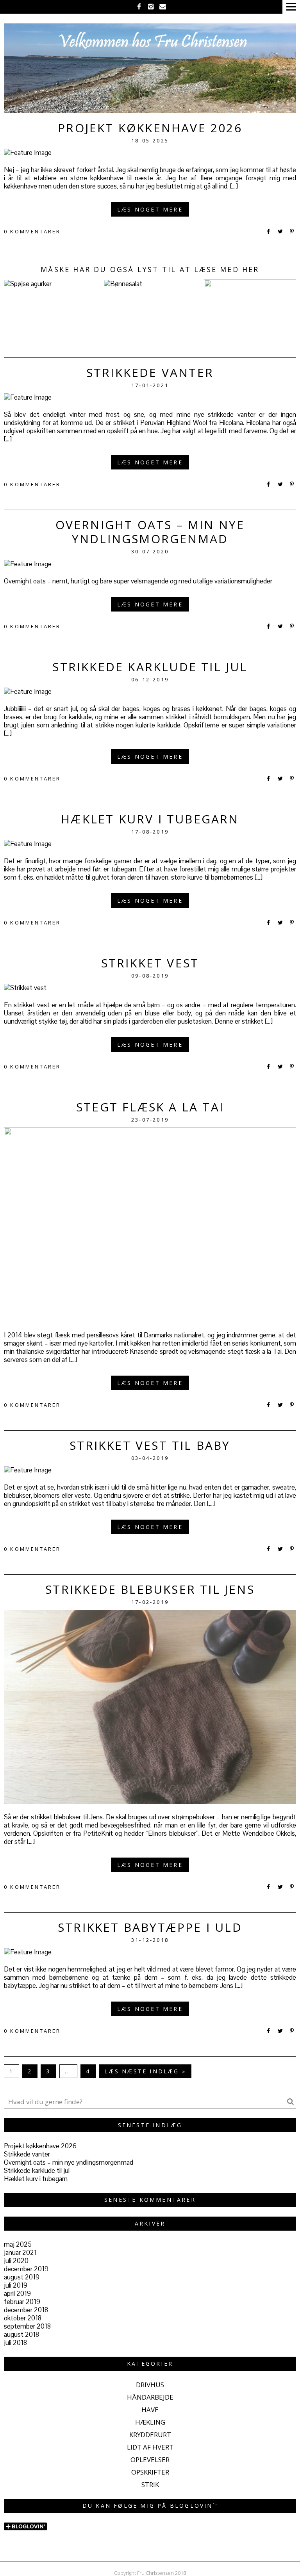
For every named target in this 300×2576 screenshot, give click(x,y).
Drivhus (150, 2385)
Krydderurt (150, 2435)
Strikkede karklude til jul (150, 667)
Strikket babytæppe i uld (150, 1927)
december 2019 (26, 2269)
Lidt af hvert (150, 2447)
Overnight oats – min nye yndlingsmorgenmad (150, 532)
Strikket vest (150, 963)
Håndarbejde (150, 2397)
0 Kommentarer (32, 231)
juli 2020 (16, 2261)
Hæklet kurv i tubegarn (150, 819)
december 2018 (26, 2310)
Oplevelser (150, 2460)
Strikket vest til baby (150, 1445)
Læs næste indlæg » (145, 2071)
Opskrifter (150, 2472)
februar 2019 (22, 2302)
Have (150, 2410)
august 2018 (21, 2334)
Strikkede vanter (150, 372)
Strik (150, 2484)
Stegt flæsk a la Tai (150, 1107)
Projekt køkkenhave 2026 (150, 128)
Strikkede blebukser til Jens (150, 1589)
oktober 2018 (23, 2318)
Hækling (150, 2422)
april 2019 (17, 2293)
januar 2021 (20, 2252)
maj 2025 (18, 2244)
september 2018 (27, 2326)
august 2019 (22, 2277)
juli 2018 (15, 2343)
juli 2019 (16, 2285)
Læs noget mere (150, 209)
